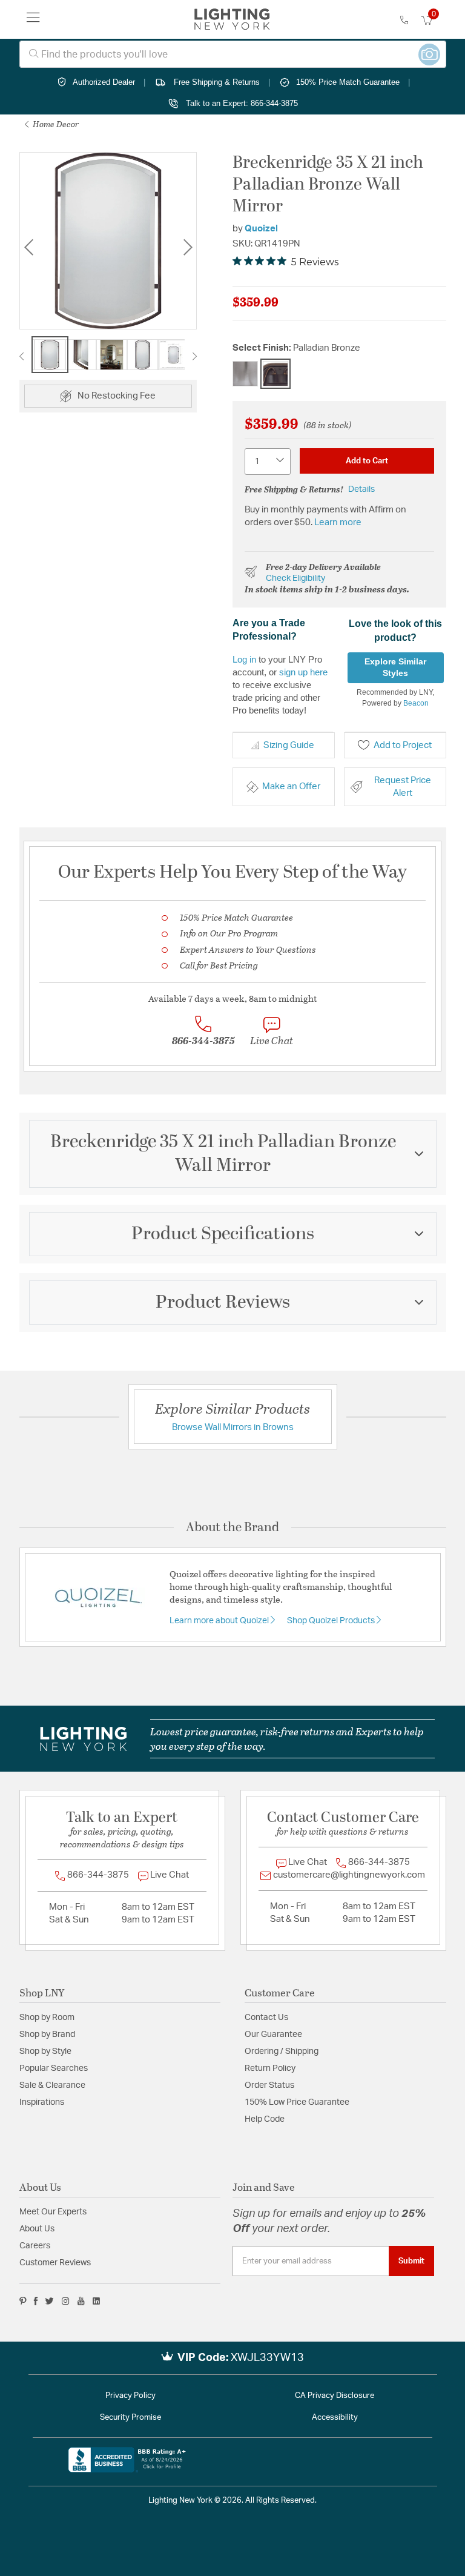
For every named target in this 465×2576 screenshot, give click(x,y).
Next (188, 247)
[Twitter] (49, 2301)
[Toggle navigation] (33, 19)
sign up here (303, 672)
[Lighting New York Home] (232, 19)
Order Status (269, 2085)
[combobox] (233, 54)
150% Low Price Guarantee (297, 2102)
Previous (28, 247)
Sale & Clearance (52, 2085)
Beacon (416, 703)
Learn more (338, 522)
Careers (35, 2246)
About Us (37, 2229)
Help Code (265, 2119)
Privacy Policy (130, 2396)
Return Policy (270, 2068)
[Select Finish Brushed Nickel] (245, 374)
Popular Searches (54, 2068)
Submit (411, 2261)
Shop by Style (45, 2051)
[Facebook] (36, 2301)
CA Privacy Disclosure (335, 2396)
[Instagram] (66, 2301)
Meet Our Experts (53, 2212)
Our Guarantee (273, 2035)
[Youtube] (81, 2301)
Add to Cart (367, 461)
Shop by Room (47, 2018)
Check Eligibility (295, 578)
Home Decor (55, 124)
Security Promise (130, 2418)
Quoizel (261, 229)
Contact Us (266, 2018)
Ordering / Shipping (282, 2051)
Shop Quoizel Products (332, 1621)
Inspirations (42, 2102)
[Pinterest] (23, 2301)
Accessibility (335, 2418)
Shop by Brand (47, 2035)
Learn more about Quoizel (220, 1621)
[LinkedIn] (97, 2301)
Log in (244, 659)
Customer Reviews (55, 2263)
